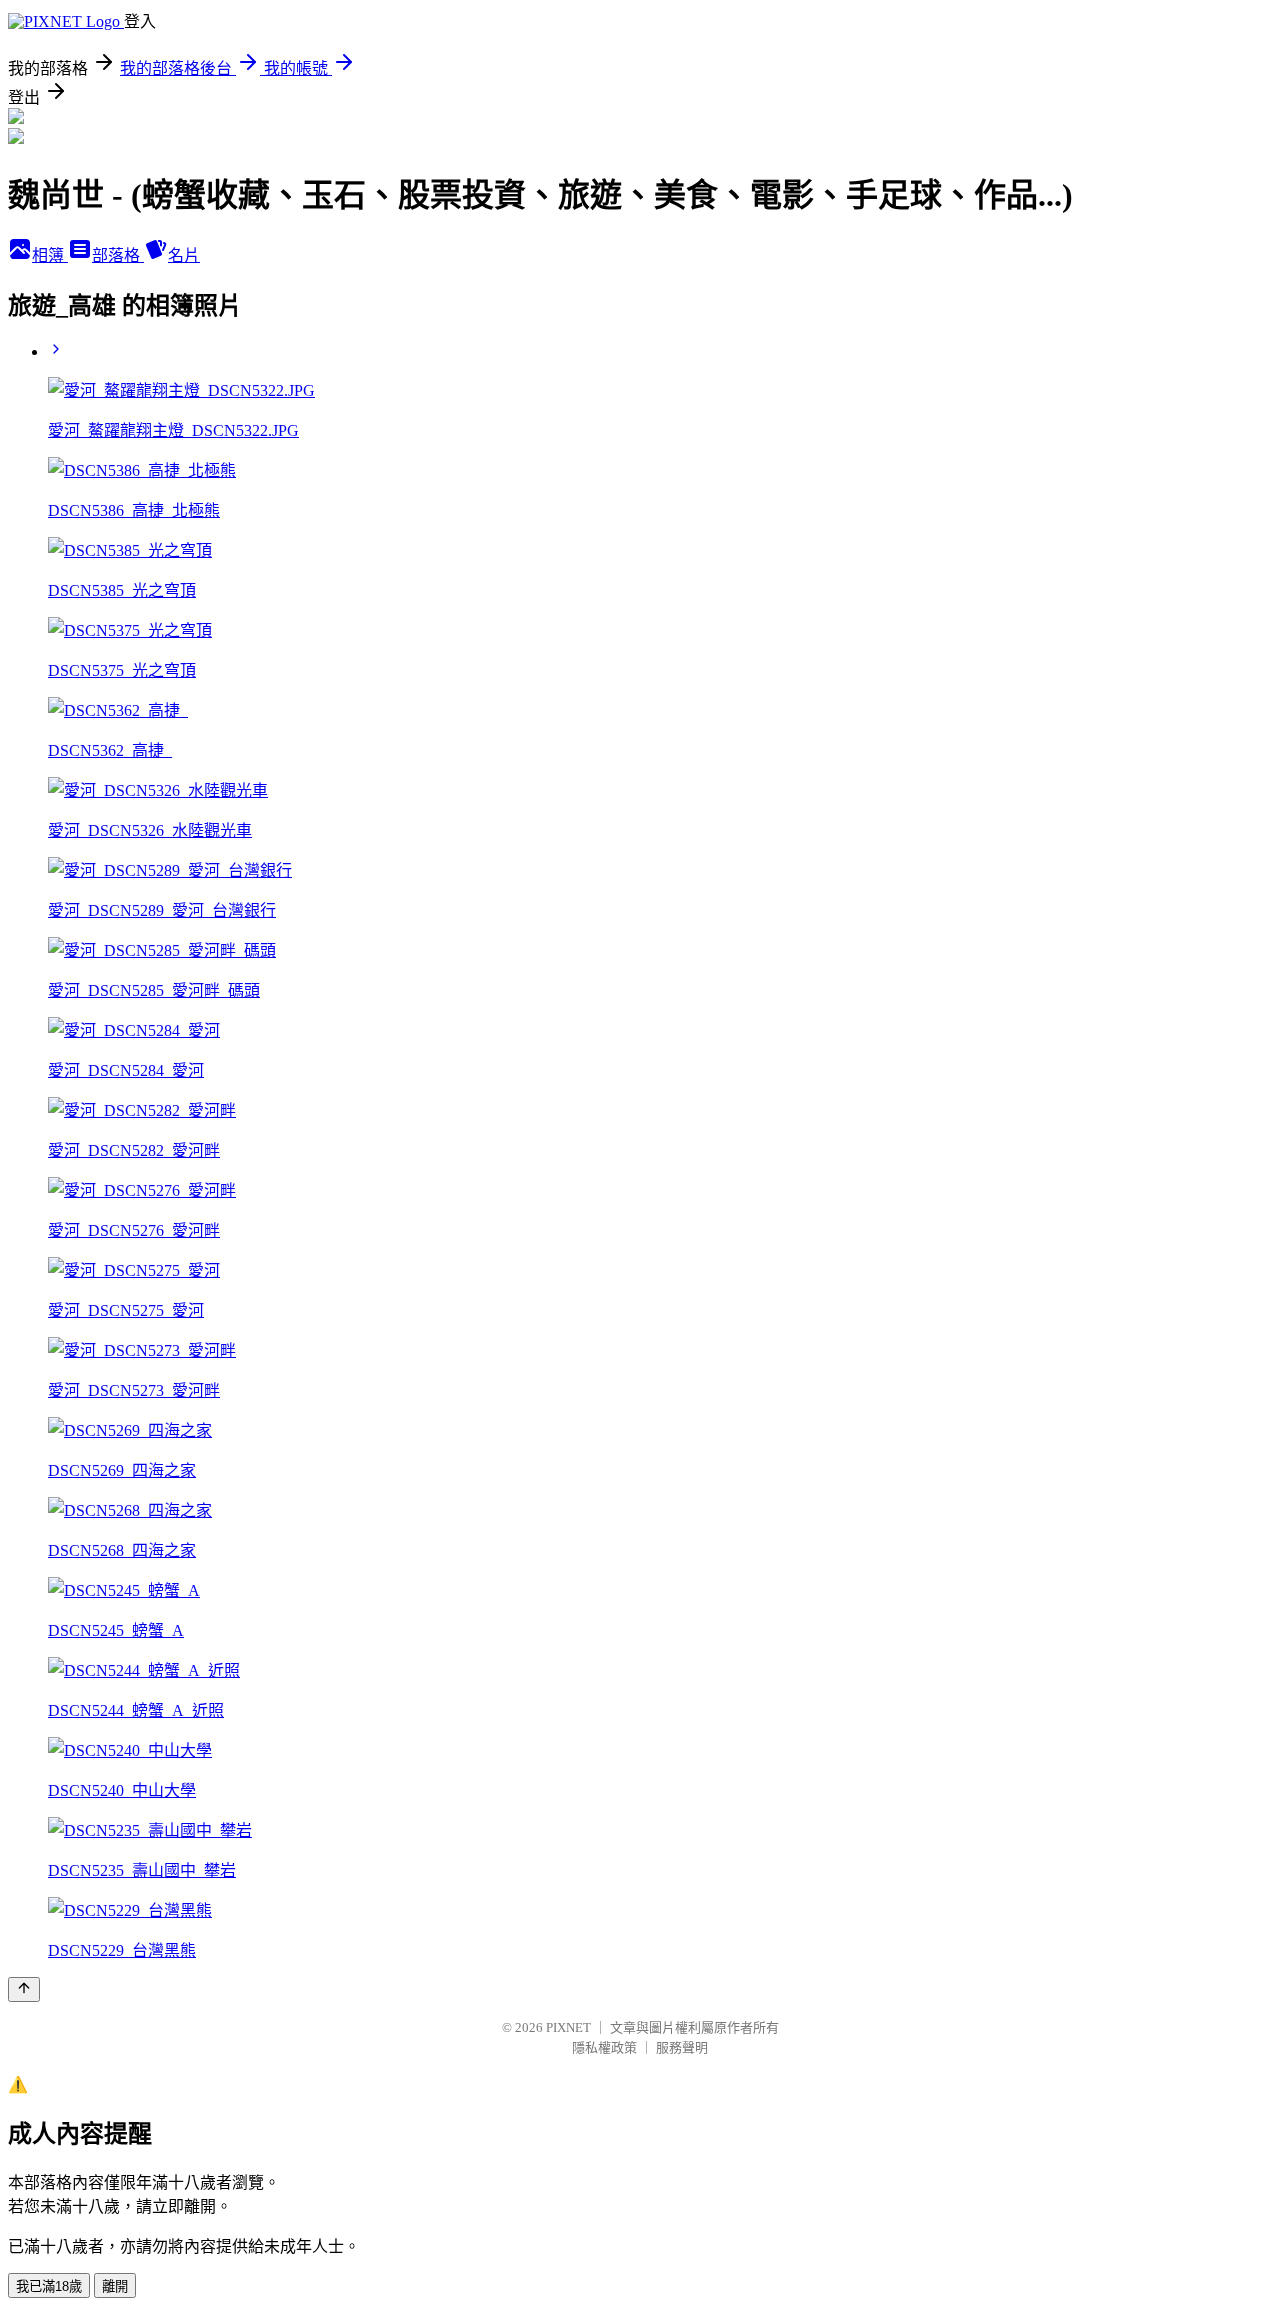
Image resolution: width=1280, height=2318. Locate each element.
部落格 (118, 255)
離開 (115, 2286)
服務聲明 (682, 2047)
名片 (184, 255)
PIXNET (568, 2027)
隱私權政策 (604, 2047)
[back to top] (24, 1989)
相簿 (50, 255)
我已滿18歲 (49, 2286)
